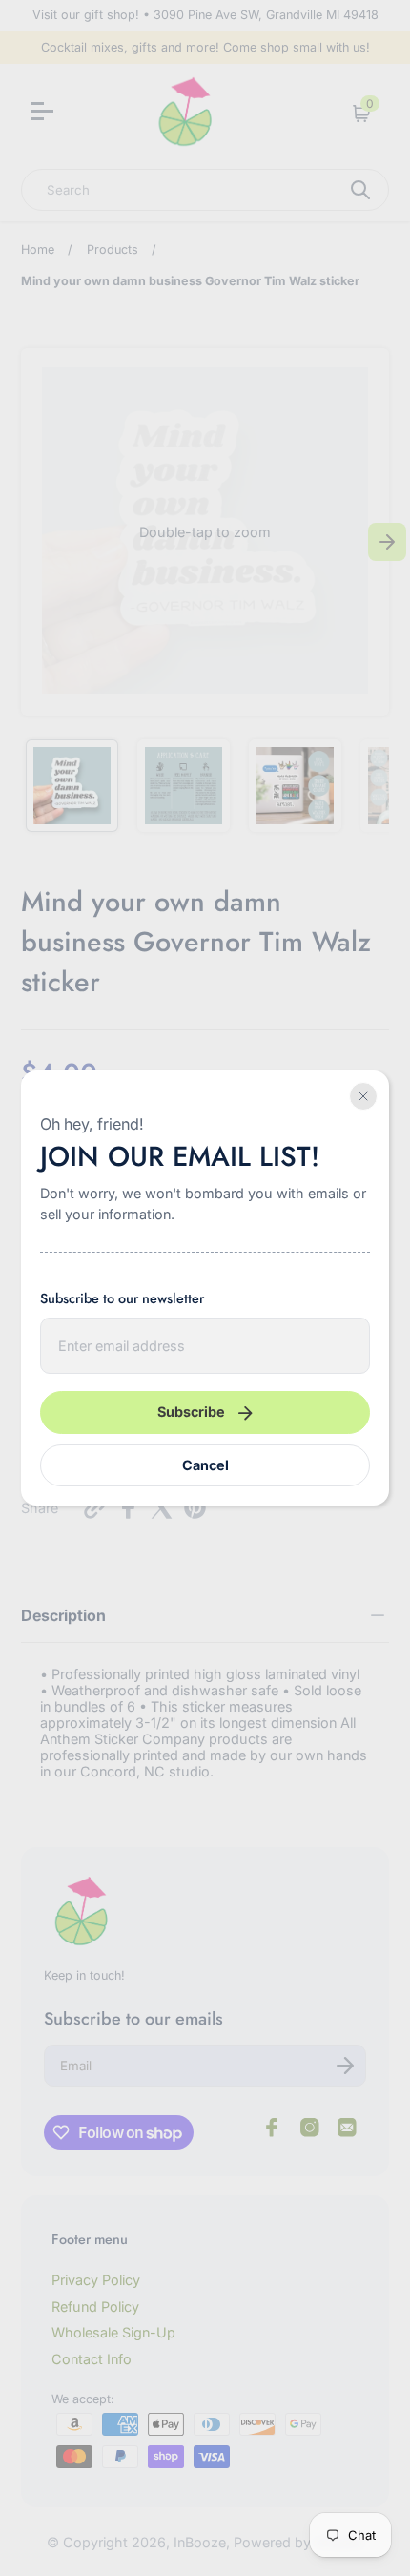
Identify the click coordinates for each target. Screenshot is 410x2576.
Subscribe (191, 1412)
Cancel (205, 1465)
